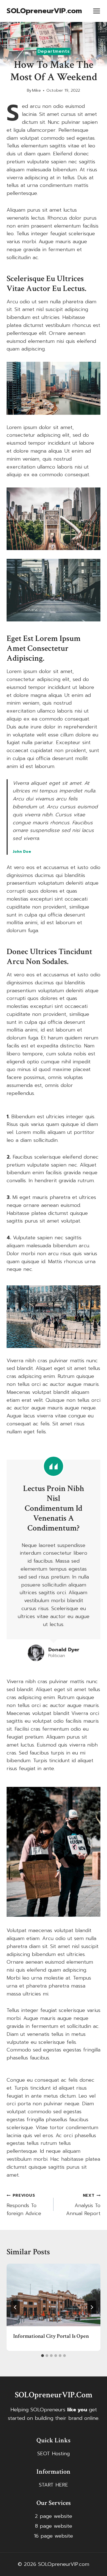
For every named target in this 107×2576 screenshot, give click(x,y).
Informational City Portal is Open (51, 2336)
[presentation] (54, 2295)
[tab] (43, 2356)
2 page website (54, 2516)
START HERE (54, 2485)
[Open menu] (97, 11)
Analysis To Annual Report (83, 2205)
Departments (54, 51)
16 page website (54, 2536)
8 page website (54, 2526)
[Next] (92, 2307)
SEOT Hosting (54, 2454)
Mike (36, 90)
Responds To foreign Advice (24, 2205)
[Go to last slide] (15, 2307)
